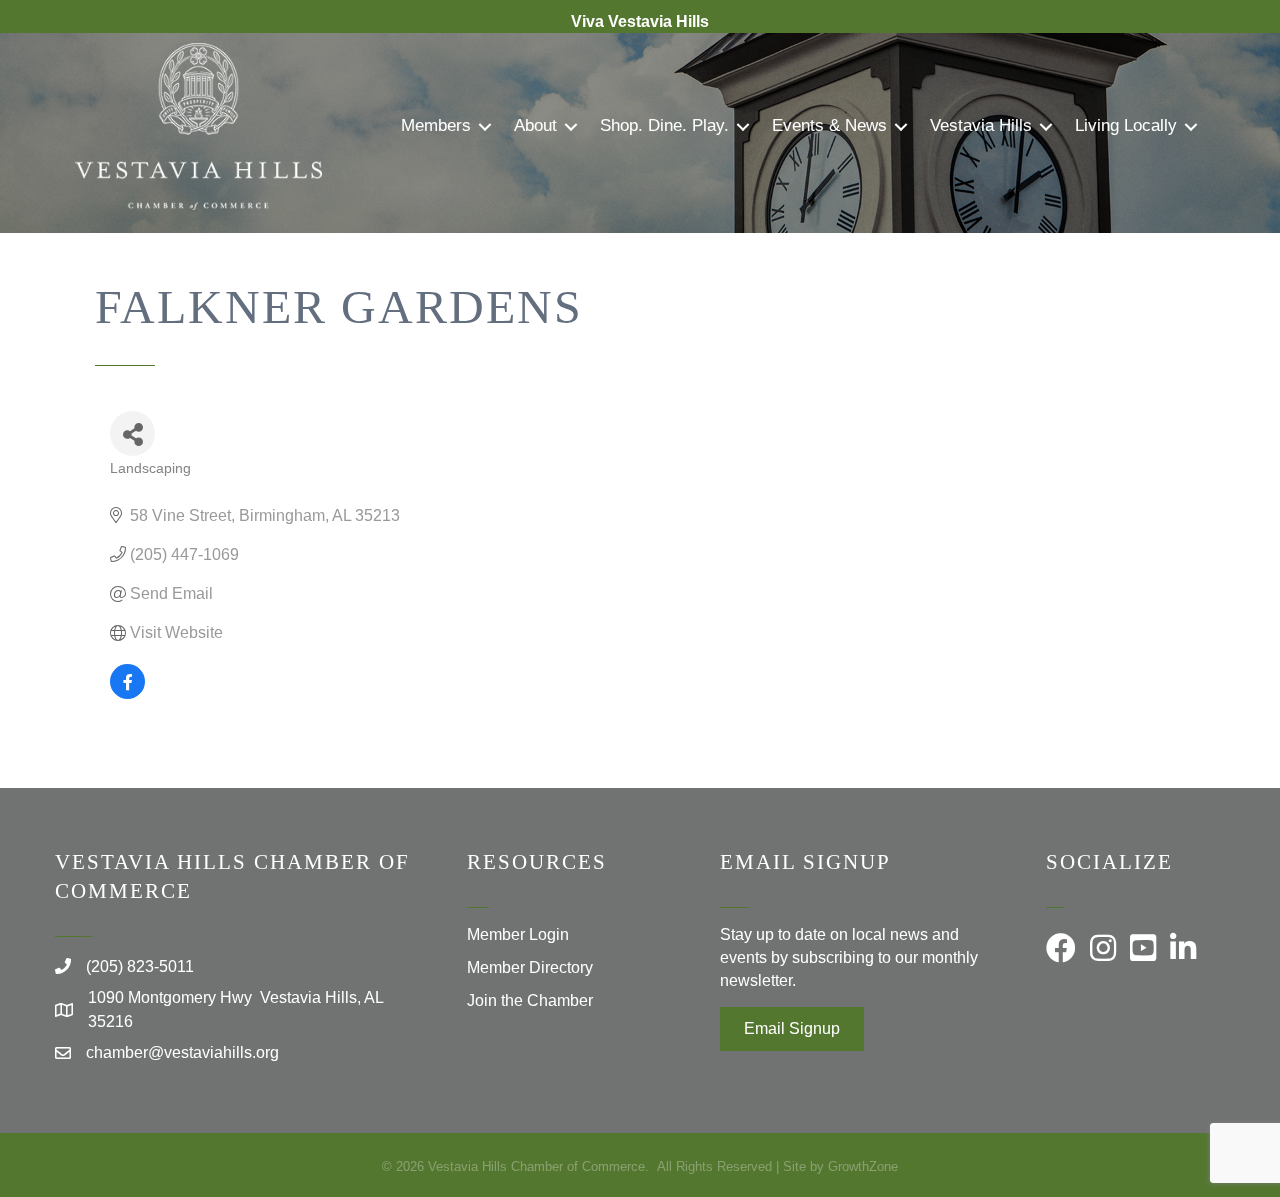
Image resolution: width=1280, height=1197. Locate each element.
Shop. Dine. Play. (664, 125)
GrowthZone (863, 1166)
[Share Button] (132, 433)
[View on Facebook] (127, 693)
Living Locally (1126, 125)
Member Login (518, 934)
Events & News (829, 125)
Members (436, 125)
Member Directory (530, 967)
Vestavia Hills (981, 125)
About (535, 125)
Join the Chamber (530, 1000)
